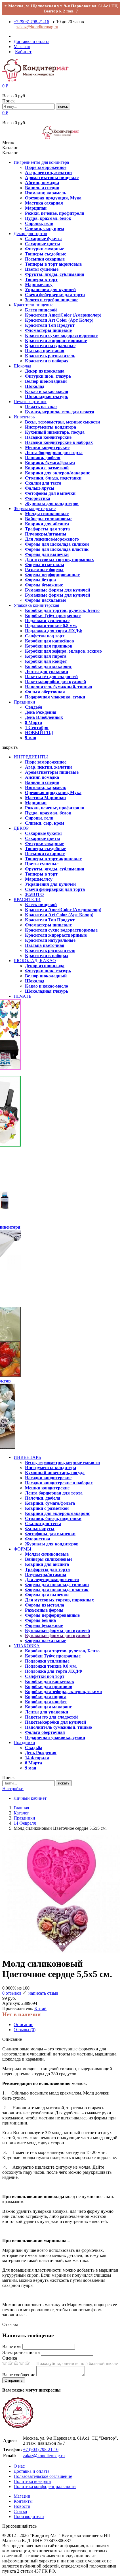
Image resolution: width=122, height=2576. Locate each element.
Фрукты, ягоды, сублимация (55, 274)
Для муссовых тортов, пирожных (59, 559)
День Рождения (41, 712)
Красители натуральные (50, 346)
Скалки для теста (43, 483)
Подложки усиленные (47, 621)
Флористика (38, 498)
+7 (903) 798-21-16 (31, 22)
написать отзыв (42, 1993)
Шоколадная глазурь (47, 396)
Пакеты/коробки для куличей (55, 682)
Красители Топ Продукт (50, 325)
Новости (22, 2506)
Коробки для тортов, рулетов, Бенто (62, 610)
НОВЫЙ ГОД (39, 733)
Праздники (24, 702)
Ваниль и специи (42, 188)
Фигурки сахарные (45, 249)
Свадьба (34, 707)
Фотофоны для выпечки (50, 493)
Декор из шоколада (45, 371)
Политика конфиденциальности (45, 2486)
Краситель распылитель (50, 356)
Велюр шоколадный (46, 381)
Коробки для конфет (46, 661)
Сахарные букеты (43, 239)
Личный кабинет (30, 1798)
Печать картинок (30, 402)
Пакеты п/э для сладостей (51, 677)
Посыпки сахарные (45, 259)
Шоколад (22, 366)
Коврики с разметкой (47, 468)
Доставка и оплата (31, 2471)
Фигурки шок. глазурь (48, 376)
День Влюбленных (44, 717)
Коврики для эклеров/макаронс (57, 473)
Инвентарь (24, 417)
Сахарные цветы (43, 244)
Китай (40, 2008)
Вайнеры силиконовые (49, 519)
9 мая (31, 738)
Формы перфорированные (52, 575)
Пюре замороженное (46, 167)
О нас (19, 2466)
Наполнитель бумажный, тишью (58, 687)
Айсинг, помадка (42, 183)
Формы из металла (45, 565)
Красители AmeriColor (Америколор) (63, 315)
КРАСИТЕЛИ (27, 899)
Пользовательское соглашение (43, 2476)
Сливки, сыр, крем (45, 228)
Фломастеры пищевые (48, 330)
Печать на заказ (41, 407)
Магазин (22, 2496)
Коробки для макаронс (48, 666)
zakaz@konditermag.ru (37, 27)
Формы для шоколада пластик (57, 549)
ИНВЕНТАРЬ (27, 1457)
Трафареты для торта (47, 529)
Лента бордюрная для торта (54, 452)
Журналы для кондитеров (52, 503)
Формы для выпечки (47, 554)
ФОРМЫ (22, 1549)
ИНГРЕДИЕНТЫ (31, 757)
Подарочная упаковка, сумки (55, 697)
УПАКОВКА (27, 1646)
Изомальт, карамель (46, 193)
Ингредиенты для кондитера (41, 162)
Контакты (23, 2501)
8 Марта (33, 722)
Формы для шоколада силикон (57, 544)
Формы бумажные (44, 585)
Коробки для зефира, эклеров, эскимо (63, 651)
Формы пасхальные (46, 600)
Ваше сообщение (19, 2375)
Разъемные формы (44, 570)
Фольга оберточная (45, 692)
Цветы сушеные (42, 269)
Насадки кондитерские (48, 437)
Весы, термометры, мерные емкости (62, 422)
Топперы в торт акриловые (53, 264)
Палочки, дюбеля (43, 458)
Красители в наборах (47, 361)
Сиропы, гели (39, 223)
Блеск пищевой (41, 310)
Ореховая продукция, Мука (53, 198)
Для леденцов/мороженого (52, 539)
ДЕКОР (21, 828)
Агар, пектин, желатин (48, 172)
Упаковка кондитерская (36, 605)
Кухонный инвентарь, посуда (55, 432)
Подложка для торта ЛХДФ (54, 631)
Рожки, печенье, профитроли (55, 213)
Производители (29, 2516)
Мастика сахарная (44, 203)
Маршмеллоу (39, 284)
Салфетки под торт (45, 636)
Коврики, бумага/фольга (50, 463)
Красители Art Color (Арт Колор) (59, 320)
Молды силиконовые (47, 514)
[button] (5, 86)
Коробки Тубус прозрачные (53, 615)
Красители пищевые (33, 305)
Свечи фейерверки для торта (55, 295)
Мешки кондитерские (47, 447)
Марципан (36, 208)
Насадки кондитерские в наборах (59, 442)
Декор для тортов (30, 234)
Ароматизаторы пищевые (52, 178)
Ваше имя (12, 2346)
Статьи (20, 2511)
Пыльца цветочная (45, 351)
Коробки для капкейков (50, 641)
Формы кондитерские (35, 508)
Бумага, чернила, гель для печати (60, 412)
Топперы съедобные (46, 254)
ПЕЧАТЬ (22, 996)
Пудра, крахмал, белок (48, 218)
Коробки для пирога (46, 656)
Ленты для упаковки (47, 671)
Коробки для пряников (49, 646)
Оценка (10, 2358)
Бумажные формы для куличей (57, 590)
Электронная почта (21, 2352)
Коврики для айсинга (47, 524)
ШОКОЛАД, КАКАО (35, 961)
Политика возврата (32, 2481)
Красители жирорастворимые (56, 340)
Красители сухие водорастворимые (61, 335)
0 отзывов (12, 1993)
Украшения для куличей (50, 290)
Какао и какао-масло (47, 391)
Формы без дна (40, 580)
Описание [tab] (23, 2025)
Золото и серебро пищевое (52, 300)
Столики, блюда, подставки (53, 478)
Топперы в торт (41, 279)
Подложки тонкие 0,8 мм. (51, 626)
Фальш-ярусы (40, 488)
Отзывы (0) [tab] (25, 2030)
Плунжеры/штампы (46, 534)
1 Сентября (37, 727)
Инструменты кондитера (51, 427)
